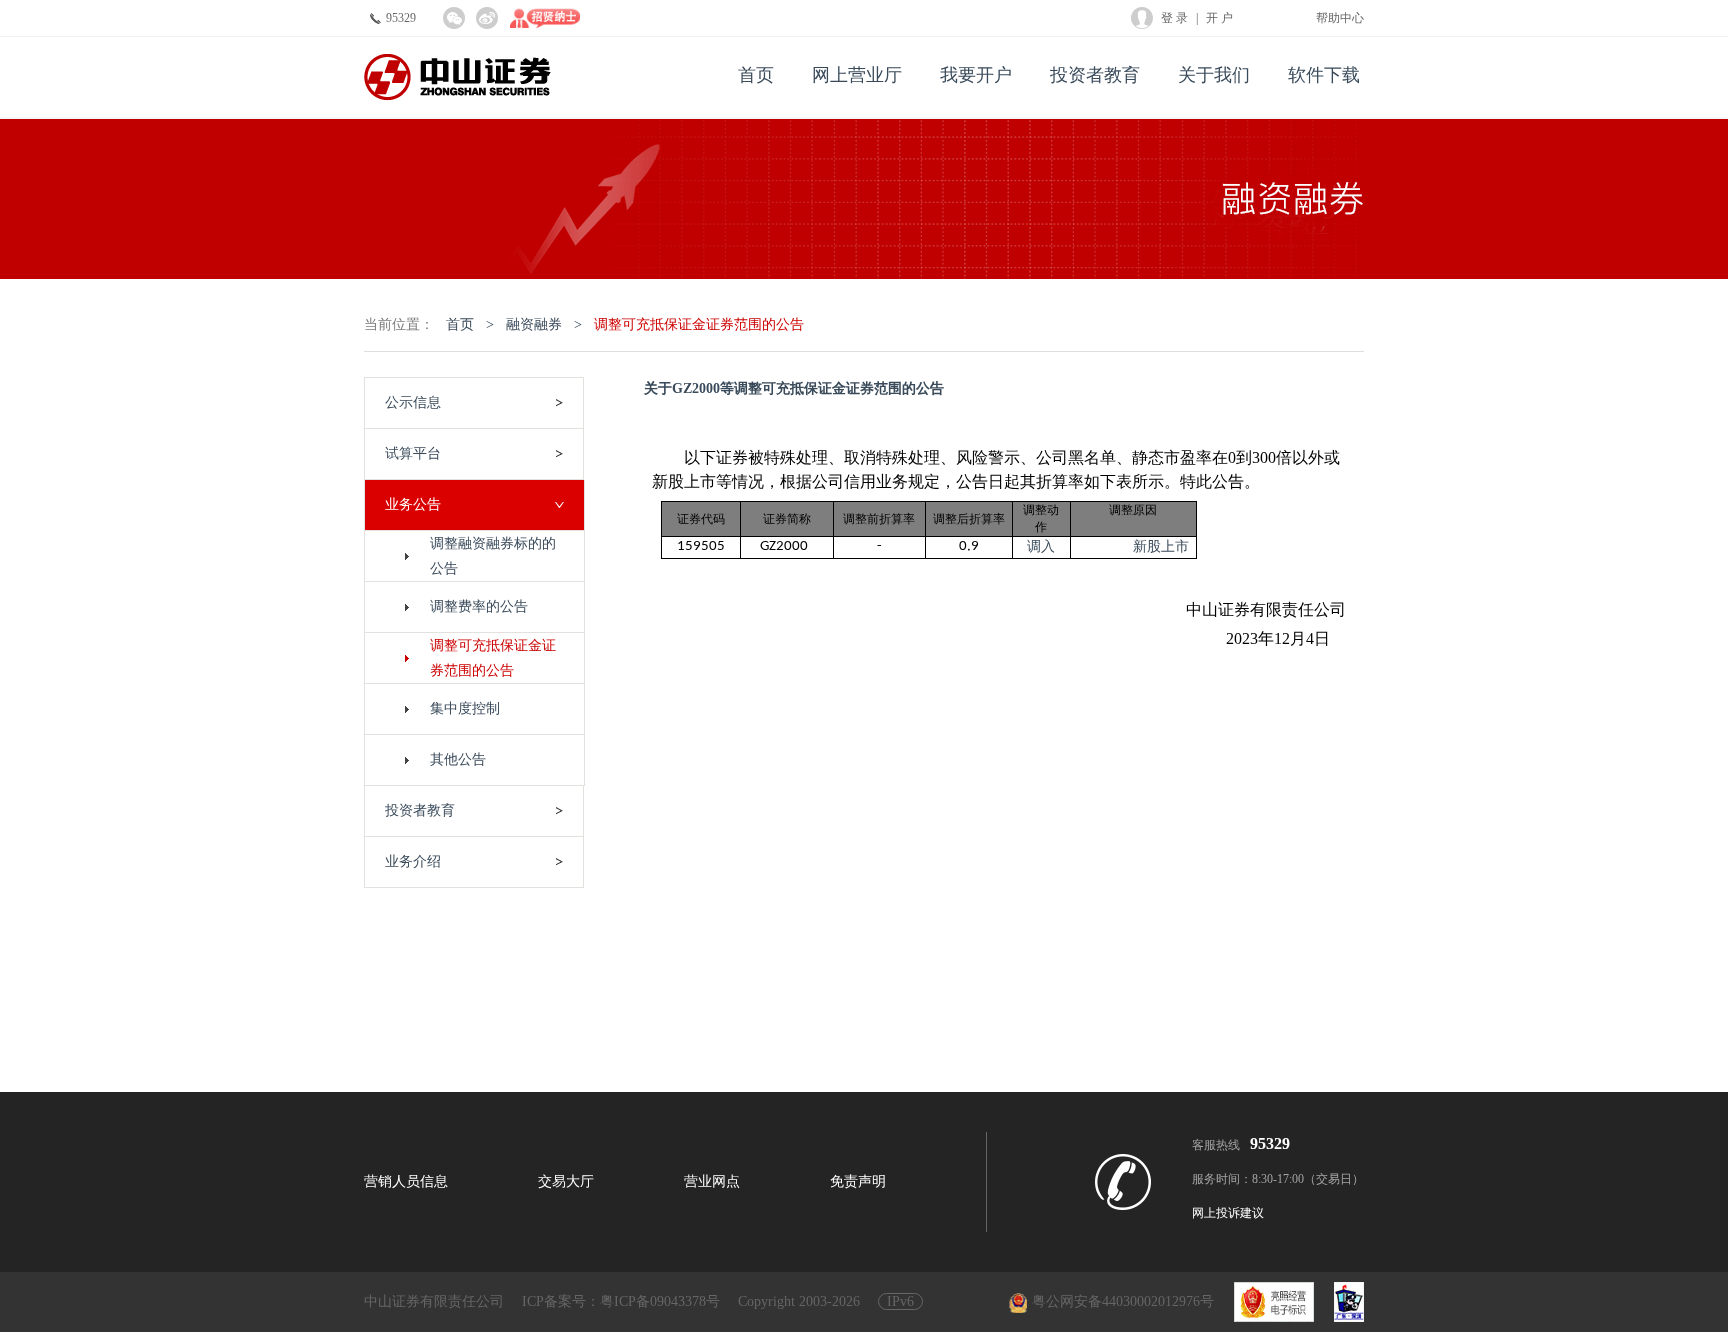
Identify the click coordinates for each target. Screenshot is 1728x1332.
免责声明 (858, 1181)
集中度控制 (465, 708)
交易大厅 (566, 1181)
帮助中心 (1340, 18)
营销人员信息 (406, 1181)
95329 (401, 18)
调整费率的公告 (479, 606)
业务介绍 (413, 861)
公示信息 (413, 402)
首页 (756, 75)
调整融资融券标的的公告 (493, 556)
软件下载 (1324, 75)
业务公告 (413, 504)
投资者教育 (1095, 75)
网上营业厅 (857, 75)
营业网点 (712, 1181)
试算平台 (413, 453)
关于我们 (1214, 75)
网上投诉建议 (1228, 1213)
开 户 (1219, 18)
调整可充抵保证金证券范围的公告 (699, 324)
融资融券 (534, 324)
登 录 (1174, 18)
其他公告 (458, 759)
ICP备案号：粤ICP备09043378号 (621, 1301)
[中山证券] (457, 77)
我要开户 (976, 75)
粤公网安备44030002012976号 (1123, 1301)
